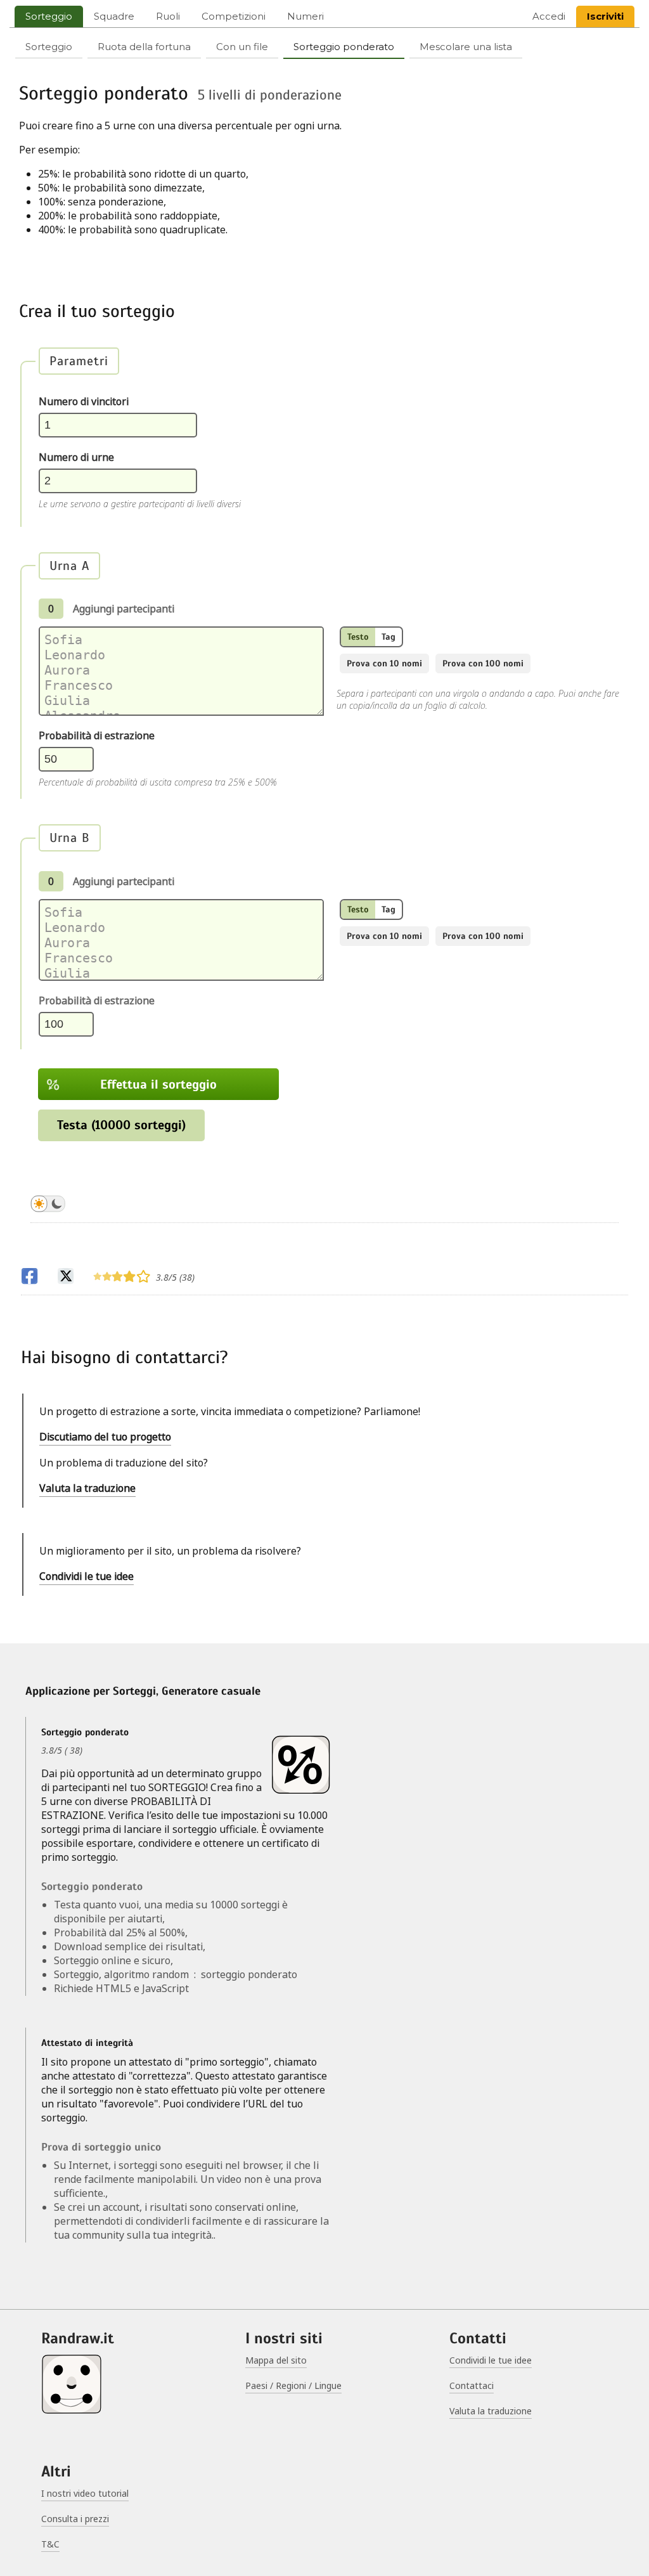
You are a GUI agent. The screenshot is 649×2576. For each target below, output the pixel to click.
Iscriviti (605, 16)
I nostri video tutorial (85, 2493)
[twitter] (66, 1278)
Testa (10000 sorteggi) (121, 1125)
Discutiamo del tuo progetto (105, 1437)
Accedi (549, 16)
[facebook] (29, 1278)
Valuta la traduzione (87, 1488)
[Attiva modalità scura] (48, 1206)
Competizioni (234, 16)
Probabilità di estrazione (97, 735)
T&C (50, 2544)
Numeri (305, 16)
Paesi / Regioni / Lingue (293, 2385)
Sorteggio (49, 16)
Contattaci (472, 2385)
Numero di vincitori (84, 401)
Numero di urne (76, 457)
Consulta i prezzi (75, 2519)
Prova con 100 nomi (483, 663)
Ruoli (168, 16)
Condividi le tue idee (87, 1576)
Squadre (114, 16)
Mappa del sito (276, 2360)
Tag (389, 637)
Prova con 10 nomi (384, 663)
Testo (358, 637)
